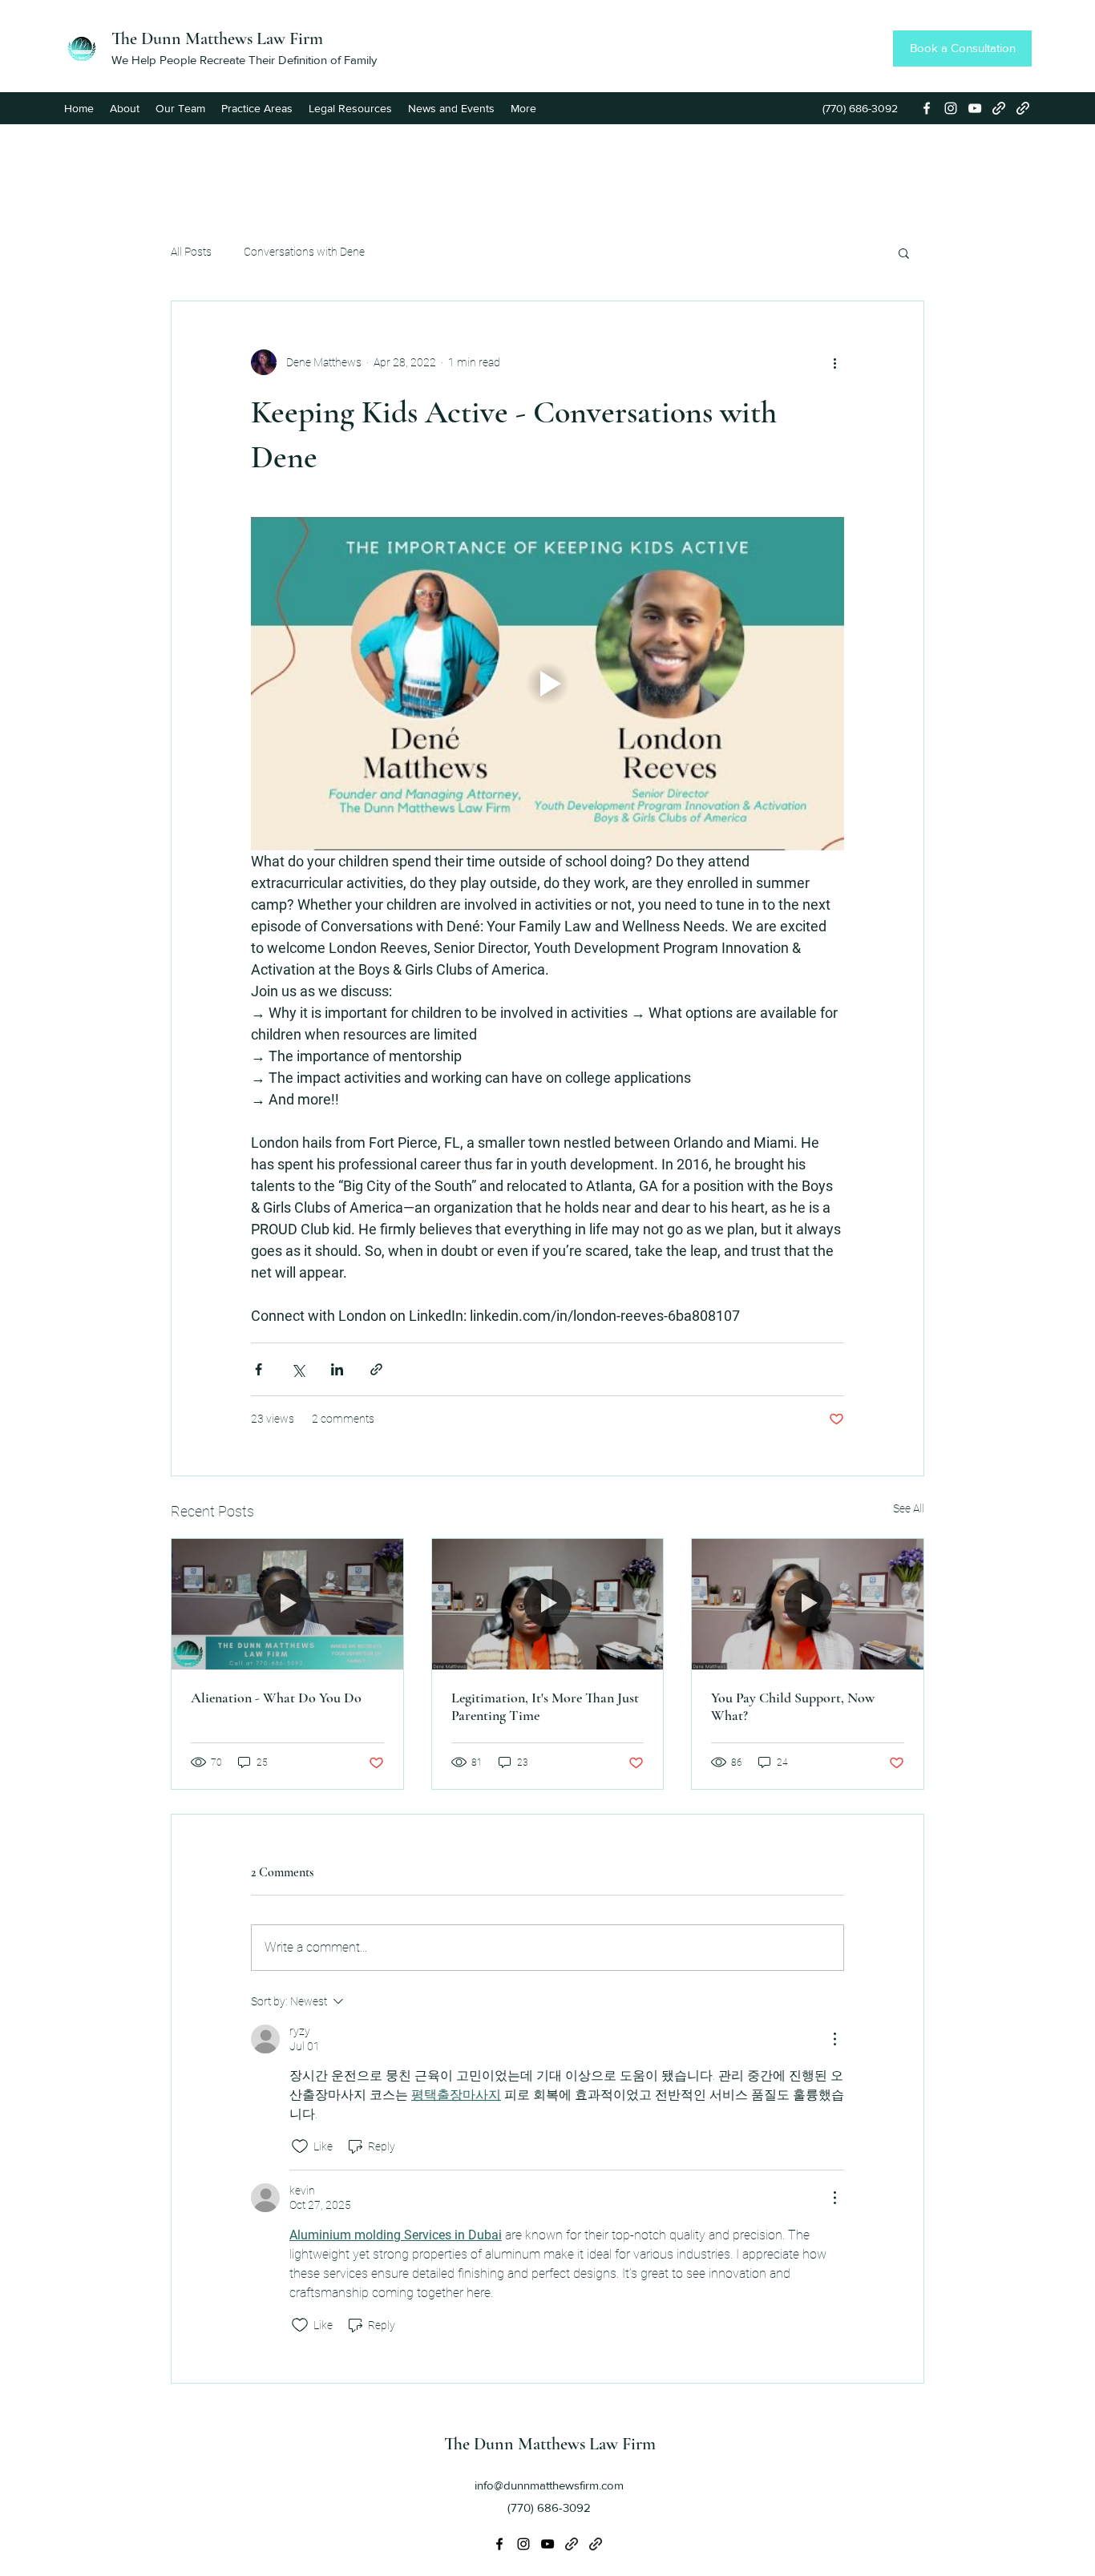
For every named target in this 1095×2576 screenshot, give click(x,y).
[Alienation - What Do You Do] (287, 1604)
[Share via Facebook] (259, 1369)
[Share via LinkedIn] (337, 1369)
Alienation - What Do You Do (276, 1698)
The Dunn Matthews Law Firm (217, 38)
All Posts (191, 252)
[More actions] (834, 362)
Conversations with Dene (304, 252)
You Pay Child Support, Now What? (793, 1706)
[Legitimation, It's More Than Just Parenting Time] (548, 1604)
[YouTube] (975, 108)
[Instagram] (951, 108)
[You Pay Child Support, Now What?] (808, 1604)
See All (909, 1508)
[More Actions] (834, 2039)
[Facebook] (927, 108)
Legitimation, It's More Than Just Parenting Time (545, 1706)
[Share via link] (376, 1369)
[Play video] (547, 684)
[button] (904, 252)
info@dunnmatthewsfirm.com (549, 2485)
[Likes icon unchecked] (300, 2146)
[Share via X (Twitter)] (298, 1369)
